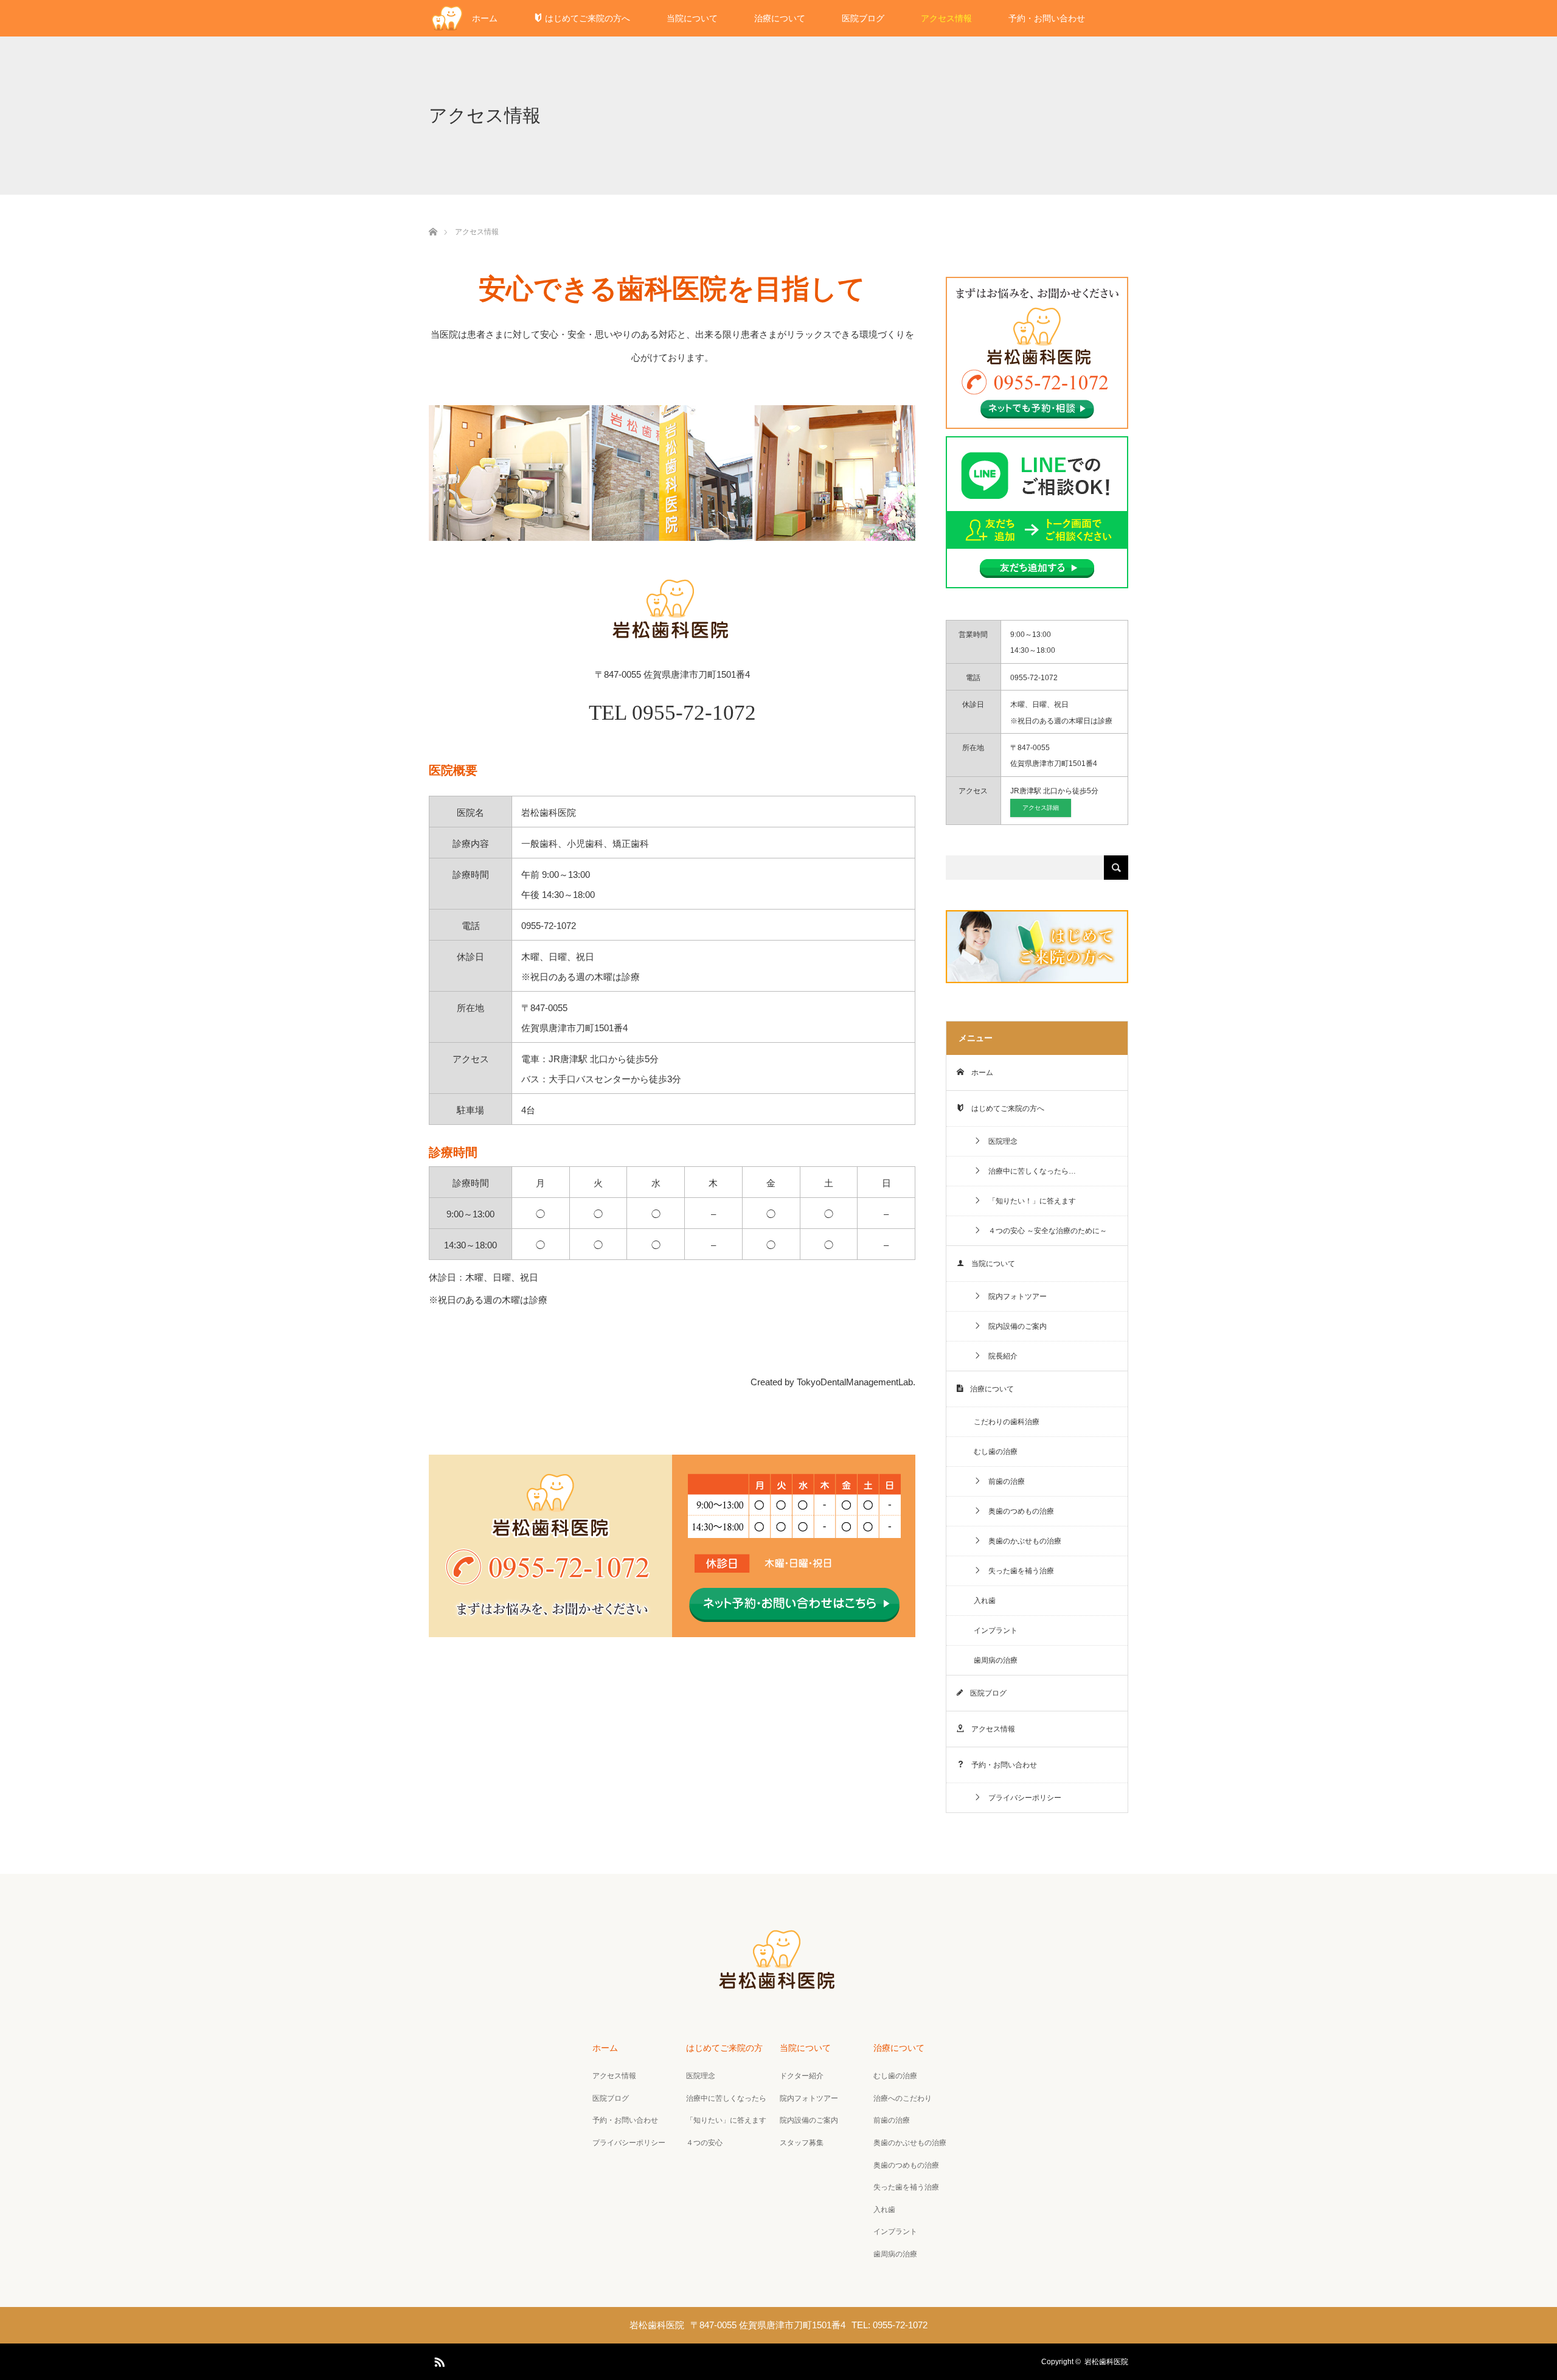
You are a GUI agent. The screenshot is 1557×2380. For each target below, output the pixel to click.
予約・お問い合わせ (1047, 18)
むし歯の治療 (996, 1452)
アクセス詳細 (1041, 808)
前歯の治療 (1003, 1481)
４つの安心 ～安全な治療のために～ (1044, 1231)
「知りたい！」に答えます (1028, 1201)
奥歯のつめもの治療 (1018, 1511)
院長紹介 (999, 1356)
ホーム (485, 18)
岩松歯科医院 (1106, 2362)
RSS (438, 2360)
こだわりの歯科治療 (1007, 1422)
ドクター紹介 (802, 2076)
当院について (692, 18)
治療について (780, 18)
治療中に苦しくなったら (726, 2098)
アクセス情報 (946, 18)
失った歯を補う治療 (1018, 1571)
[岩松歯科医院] (778, 1987)
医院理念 (999, 1141)
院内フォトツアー (1014, 1296)
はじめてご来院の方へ (586, 18)
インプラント (996, 1630)
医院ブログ (863, 18)
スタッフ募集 (802, 2143)
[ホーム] (433, 217)
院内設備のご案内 (1014, 1326)
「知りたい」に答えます (726, 2120)
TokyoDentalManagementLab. (856, 1382)
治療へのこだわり (903, 2098)
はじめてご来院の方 (724, 2048)
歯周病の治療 (996, 1660)
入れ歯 (985, 1601)
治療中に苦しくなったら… (1028, 1171)
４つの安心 (704, 2143)
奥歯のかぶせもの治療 (1021, 1541)
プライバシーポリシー (1021, 1798)
